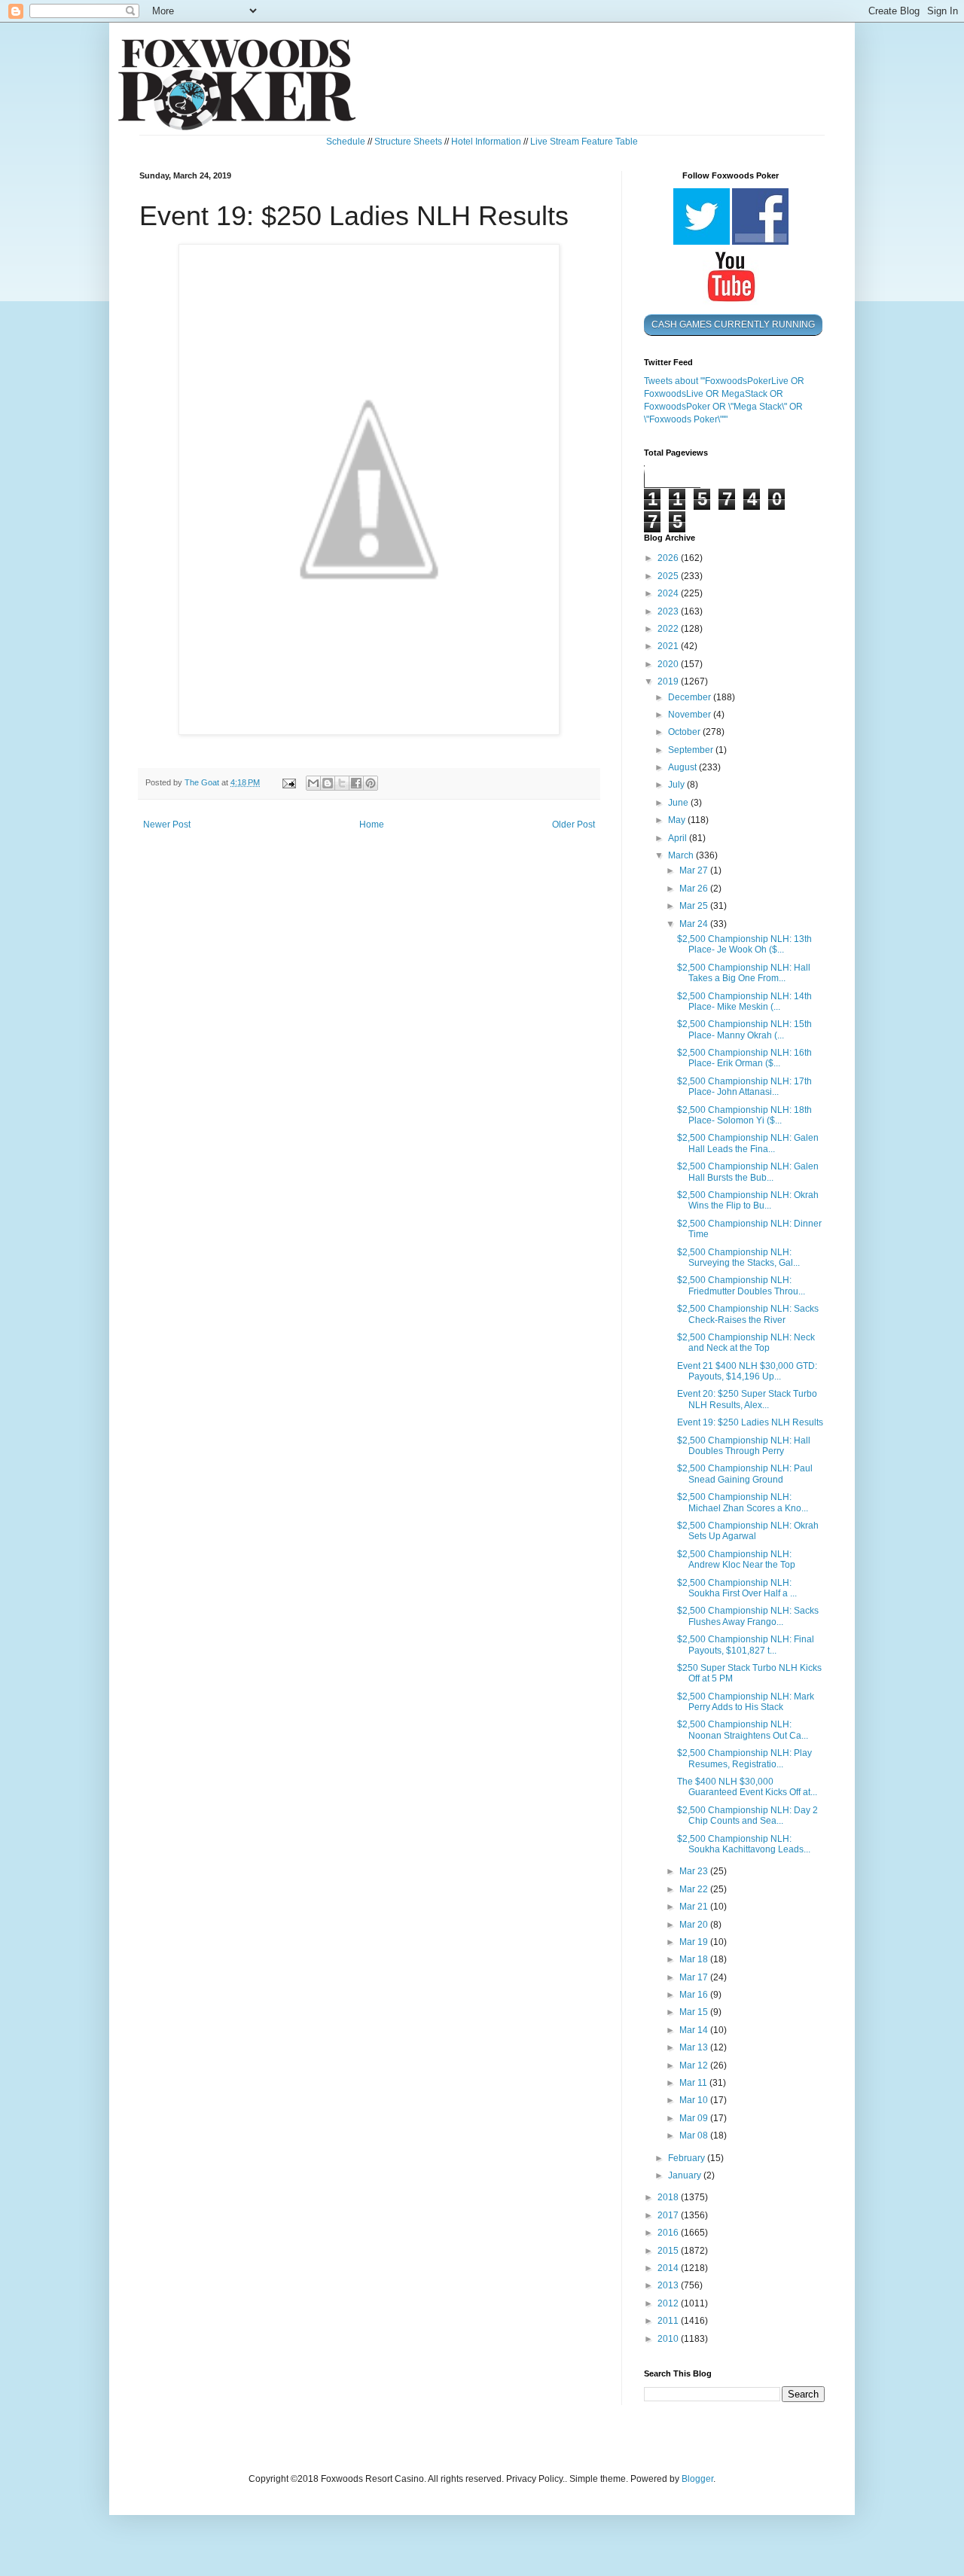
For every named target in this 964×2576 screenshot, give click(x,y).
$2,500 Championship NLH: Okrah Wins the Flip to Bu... (748, 1200)
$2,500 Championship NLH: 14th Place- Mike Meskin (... (744, 1001)
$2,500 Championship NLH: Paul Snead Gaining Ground (745, 1474)
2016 (669, 2233)
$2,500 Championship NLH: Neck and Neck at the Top (746, 1343)
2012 (669, 2303)
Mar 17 (695, 1977)
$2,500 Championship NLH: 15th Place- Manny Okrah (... (744, 1029)
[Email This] (313, 783)
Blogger (697, 2479)
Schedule (346, 142)
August (683, 767)
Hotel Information (486, 142)
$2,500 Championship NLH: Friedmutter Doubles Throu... (741, 1285)
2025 (669, 576)
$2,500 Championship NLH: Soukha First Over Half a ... (737, 1588)
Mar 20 (695, 1925)
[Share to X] (342, 783)
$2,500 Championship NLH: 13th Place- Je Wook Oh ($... (744, 944)
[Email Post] (288, 782)
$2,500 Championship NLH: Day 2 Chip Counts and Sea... (747, 1815)
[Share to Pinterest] (371, 783)
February (688, 2158)
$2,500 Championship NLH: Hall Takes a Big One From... (744, 973)
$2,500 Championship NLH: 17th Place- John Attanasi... (744, 1087)
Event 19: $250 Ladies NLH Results (750, 1422)
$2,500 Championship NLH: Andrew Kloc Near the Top (736, 1559)
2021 (669, 646)
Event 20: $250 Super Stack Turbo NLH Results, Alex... (747, 1399)
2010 (669, 2339)
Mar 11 (694, 2083)
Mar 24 (695, 924)
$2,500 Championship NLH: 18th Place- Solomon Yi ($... (744, 1115)
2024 (669, 593)
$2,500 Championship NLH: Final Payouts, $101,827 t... (746, 1645)
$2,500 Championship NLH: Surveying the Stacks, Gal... (738, 1258)
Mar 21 (695, 1907)
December (691, 697)
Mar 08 (695, 2135)
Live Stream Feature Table (584, 142)
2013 (669, 2285)
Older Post (574, 825)
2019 (669, 681)
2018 (669, 2197)
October (685, 732)
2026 (669, 558)
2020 (669, 664)
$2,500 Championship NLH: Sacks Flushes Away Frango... (748, 1616)
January (686, 2175)
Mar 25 (695, 906)
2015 (669, 2251)
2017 (669, 2215)
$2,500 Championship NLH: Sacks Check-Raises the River (748, 1314)
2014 (669, 2268)
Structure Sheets (408, 142)
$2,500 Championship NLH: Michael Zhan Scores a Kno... (743, 1502)
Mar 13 (695, 2047)
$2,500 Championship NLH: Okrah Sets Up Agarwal (748, 1531)
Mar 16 (695, 1995)
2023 (669, 611)
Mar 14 (695, 2030)
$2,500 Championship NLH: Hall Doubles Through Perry (744, 1446)
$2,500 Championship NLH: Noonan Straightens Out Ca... (743, 1730)
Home (372, 825)
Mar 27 (695, 870)
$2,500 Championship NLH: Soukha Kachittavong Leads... (744, 1844)
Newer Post (167, 825)
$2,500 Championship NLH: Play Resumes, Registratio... (744, 1758)
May (678, 820)
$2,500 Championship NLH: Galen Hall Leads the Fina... (748, 1143)
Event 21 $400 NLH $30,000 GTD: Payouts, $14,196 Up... (747, 1371)
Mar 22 (695, 1889)
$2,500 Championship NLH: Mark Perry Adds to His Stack (746, 1702)
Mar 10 (695, 2100)
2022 (669, 629)
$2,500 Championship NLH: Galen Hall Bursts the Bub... (748, 1172)
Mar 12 (695, 2065)
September (692, 750)
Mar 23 (695, 1871)
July (677, 785)
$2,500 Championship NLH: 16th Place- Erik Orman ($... (744, 1058)
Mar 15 (695, 2012)
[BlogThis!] (328, 783)
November (691, 715)
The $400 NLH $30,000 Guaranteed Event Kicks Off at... (747, 1787)
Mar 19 (695, 1942)
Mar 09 (695, 2118)
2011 (669, 2321)
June (679, 803)
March (682, 855)
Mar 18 (695, 1959)
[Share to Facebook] (356, 783)
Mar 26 (695, 889)
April (679, 838)
